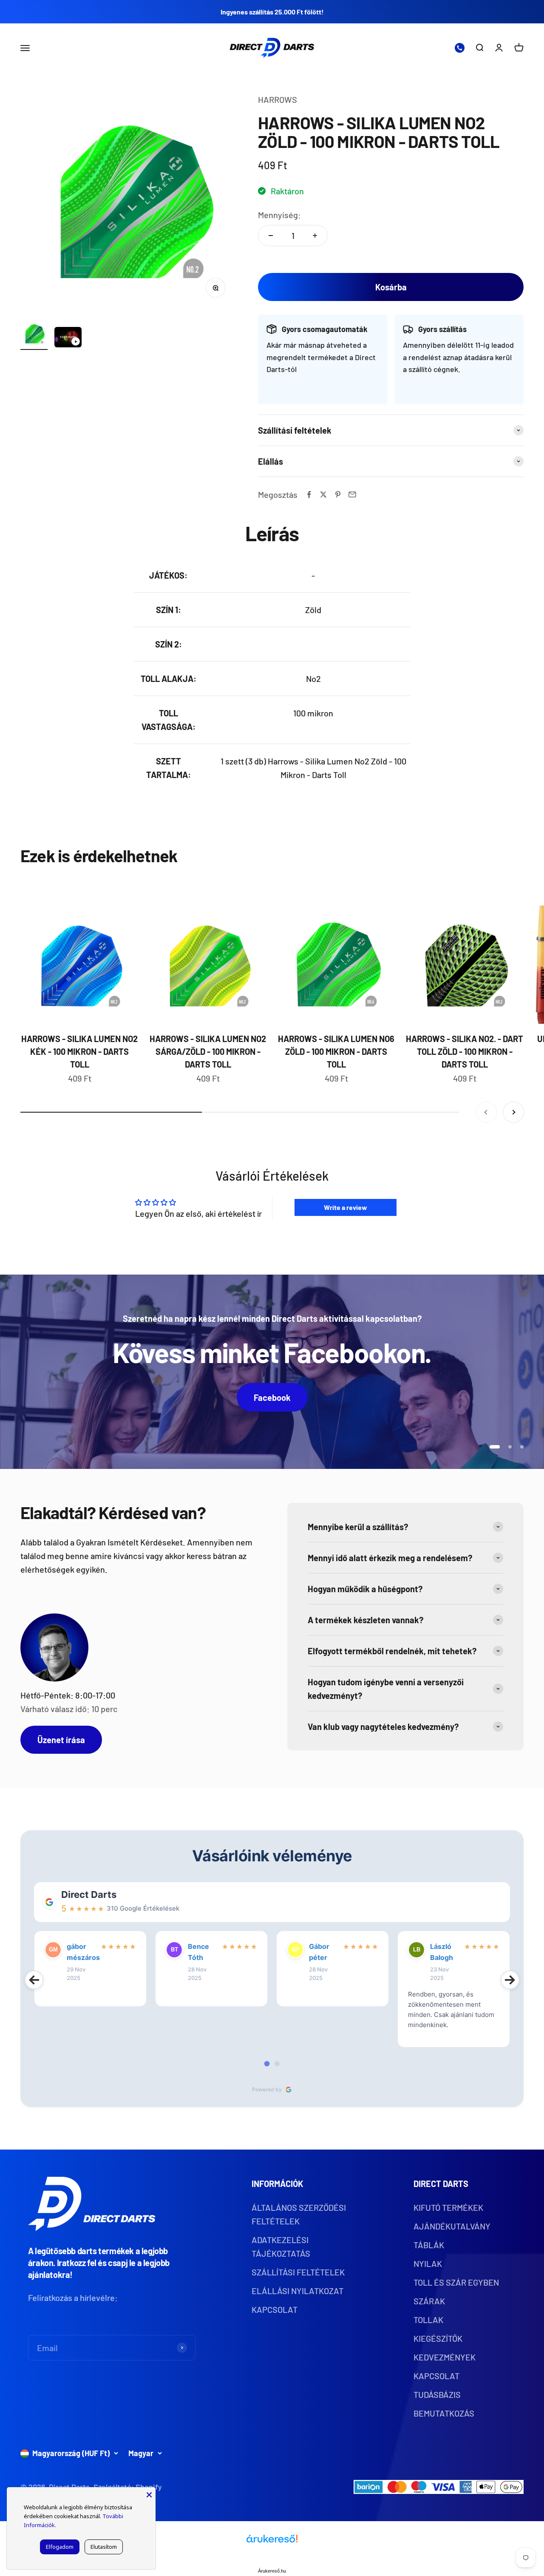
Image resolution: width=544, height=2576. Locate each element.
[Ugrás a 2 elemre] (68, 338)
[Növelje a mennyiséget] (315, 236)
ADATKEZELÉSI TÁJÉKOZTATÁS (281, 2247)
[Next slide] (510, 1980)
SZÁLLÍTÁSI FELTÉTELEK (298, 2272)
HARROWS (278, 99)
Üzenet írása (61, 1740)
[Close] (149, 2494)
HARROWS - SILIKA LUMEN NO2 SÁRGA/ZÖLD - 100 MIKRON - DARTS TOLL (208, 1051)
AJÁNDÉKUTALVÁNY (452, 2226)
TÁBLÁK (429, 2245)
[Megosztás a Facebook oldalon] (309, 494)
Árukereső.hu (272, 2571)
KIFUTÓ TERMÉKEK (448, 2207)
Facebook (272, 1397)
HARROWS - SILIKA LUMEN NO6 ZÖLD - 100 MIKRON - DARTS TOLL (336, 1051)
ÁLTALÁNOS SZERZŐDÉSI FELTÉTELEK (299, 2214)
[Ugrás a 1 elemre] (34, 335)
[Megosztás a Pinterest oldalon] (338, 494)
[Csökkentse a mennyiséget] (271, 236)
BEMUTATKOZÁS (444, 2413)
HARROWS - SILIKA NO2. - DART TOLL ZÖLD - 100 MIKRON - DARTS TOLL (465, 1051)
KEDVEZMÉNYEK (445, 2357)
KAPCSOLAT (275, 2309)
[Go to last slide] (34, 1980)
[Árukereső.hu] (272, 2542)
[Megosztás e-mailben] (352, 494)
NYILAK (428, 2264)
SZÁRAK (429, 2301)
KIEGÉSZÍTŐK (438, 2338)
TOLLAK (428, 2320)
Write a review (346, 1207)
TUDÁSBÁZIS (437, 2394)
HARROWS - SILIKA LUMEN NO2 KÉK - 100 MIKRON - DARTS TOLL (79, 1051)
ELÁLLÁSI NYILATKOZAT (297, 2291)
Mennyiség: (279, 215)
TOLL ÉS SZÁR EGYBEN (456, 2282)
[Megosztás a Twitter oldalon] (323, 494)
